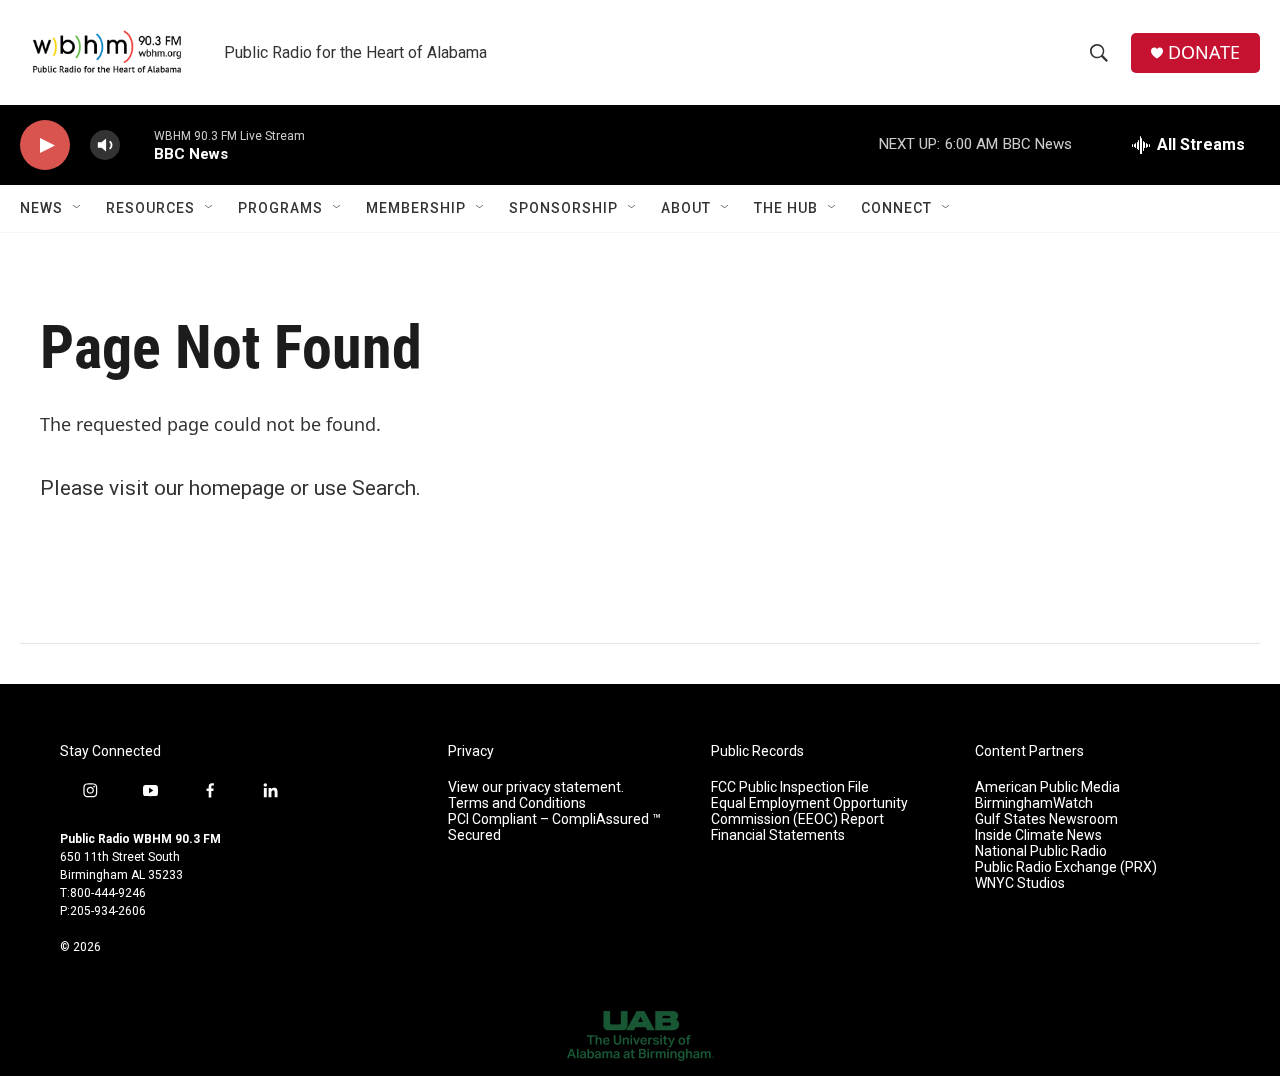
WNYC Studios (1020, 883)
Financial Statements (778, 835)
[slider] (137, 144)
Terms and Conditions (517, 803)
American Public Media (1047, 787)
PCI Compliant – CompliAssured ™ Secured (554, 827)
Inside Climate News (1038, 835)
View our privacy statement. (536, 787)
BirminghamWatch (1034, 803)
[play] (45, 145)
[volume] (105, 145)
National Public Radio (1041, 851)
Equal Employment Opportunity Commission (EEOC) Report (809, 811)
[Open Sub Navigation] (78, 208)
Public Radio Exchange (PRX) (1066, 867)
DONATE (1204, 52)
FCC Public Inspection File (790, 787)
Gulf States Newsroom (1046, 819)
